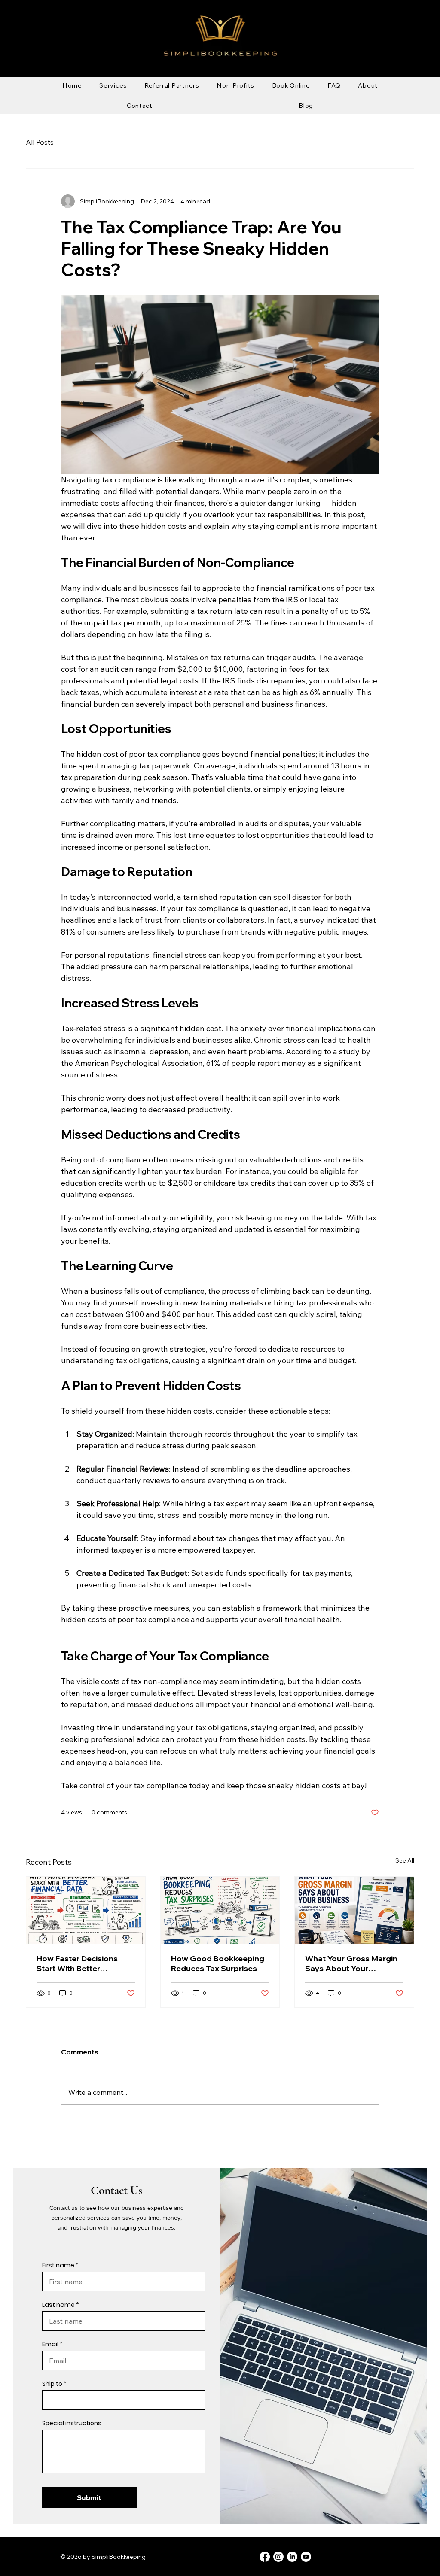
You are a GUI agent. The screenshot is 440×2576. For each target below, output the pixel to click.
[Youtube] (306, 2557)
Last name (58, 2305)
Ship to (52, 2384)
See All (405, 1860)
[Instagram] (278, 2557)
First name (58, 2265)
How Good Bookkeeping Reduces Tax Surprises (218, 1963)
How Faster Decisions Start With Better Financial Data (77, 1963)
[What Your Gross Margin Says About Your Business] (354, 1910)
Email (50, 2344)
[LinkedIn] (292, 2557)
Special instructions (72, 2423)
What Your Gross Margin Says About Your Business (351, 1963)
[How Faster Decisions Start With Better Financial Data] (86, 1910)
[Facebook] (265, 2557)
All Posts (40, 142)
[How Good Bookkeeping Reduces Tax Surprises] (220, 1910)
